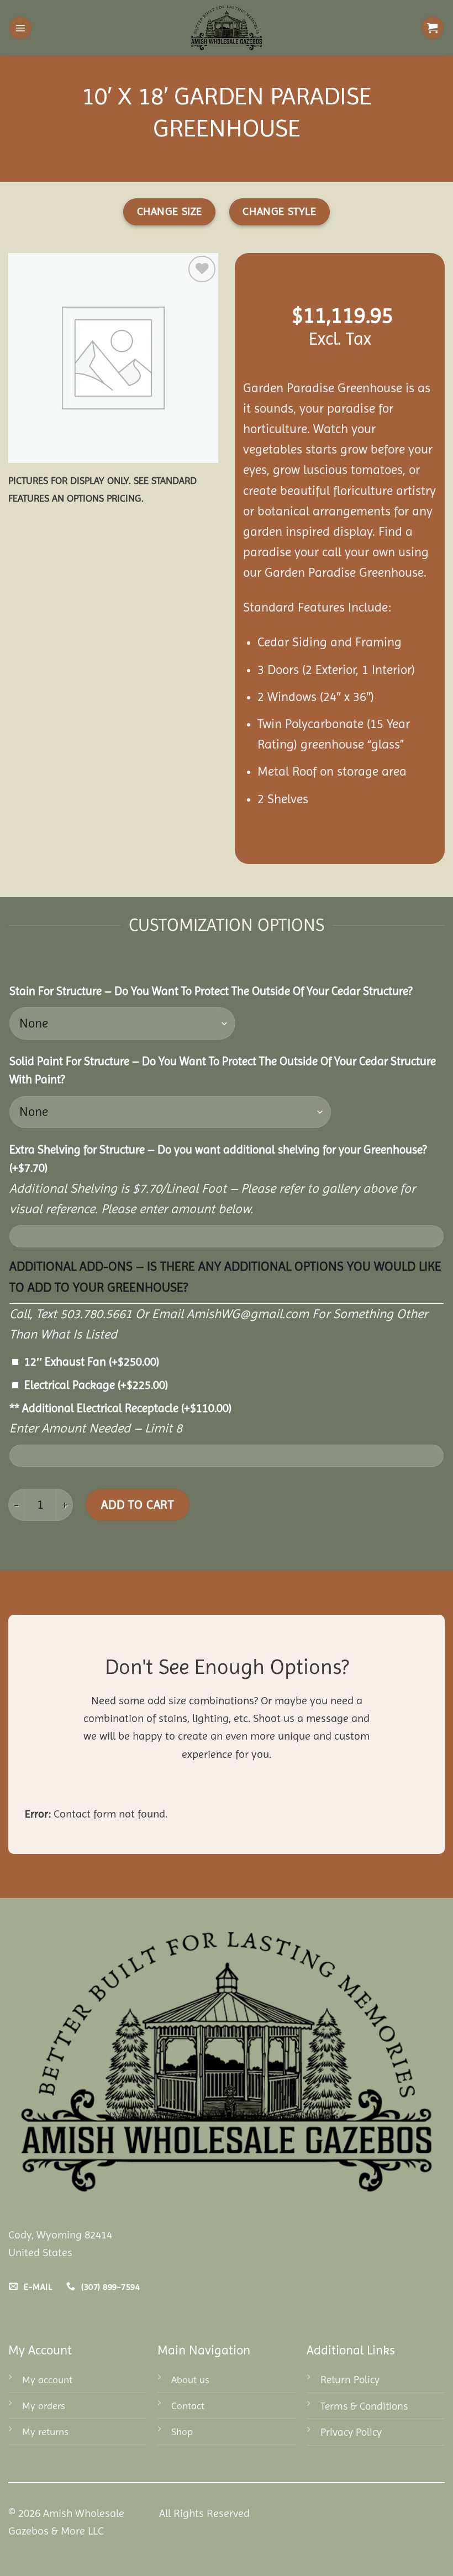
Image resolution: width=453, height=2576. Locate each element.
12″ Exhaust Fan (92, 1362)
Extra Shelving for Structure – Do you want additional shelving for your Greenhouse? (218, 1159)
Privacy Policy (351, 2432)
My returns (45, 2432)
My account (47, 2380)
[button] (20, 28)
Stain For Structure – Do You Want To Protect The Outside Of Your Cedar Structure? (211, 991)
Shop (182, 2432)
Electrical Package (96, 1385)
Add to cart (137, 1504)
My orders (44, 2406)
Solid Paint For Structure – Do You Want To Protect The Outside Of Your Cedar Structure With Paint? (223, 1070)
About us (190, 2380)
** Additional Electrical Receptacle (120, 1408)
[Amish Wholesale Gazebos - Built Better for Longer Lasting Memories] (227, 28)
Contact (188, 2406)
